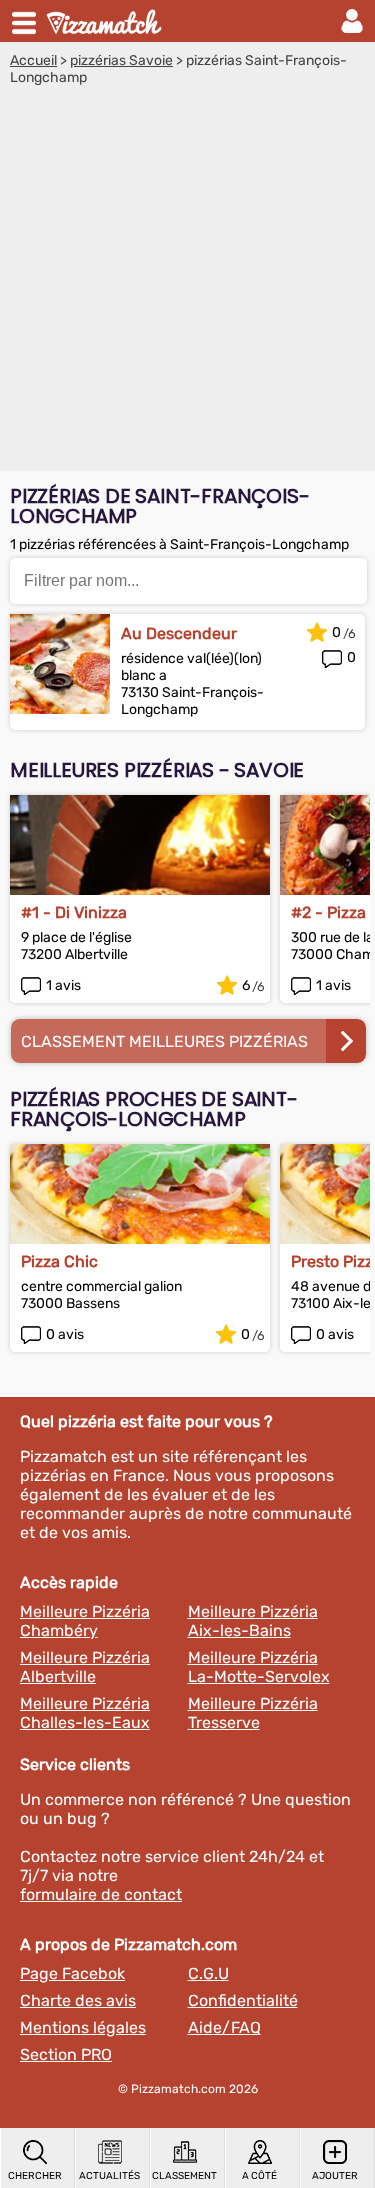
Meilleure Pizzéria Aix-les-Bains (253, 1621)
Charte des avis (78, 2000)
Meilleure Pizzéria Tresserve (253, 1713)
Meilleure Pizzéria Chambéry (85, 1621)
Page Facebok (72, 1973)
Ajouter (335, 2176)
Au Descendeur (179, 633)
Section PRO (66, 2054)
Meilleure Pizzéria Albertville (85, 1667)
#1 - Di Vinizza (74, 912)
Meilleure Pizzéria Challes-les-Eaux (85, 1713)
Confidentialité (243, 2000)
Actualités (109, 2176)
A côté (259, 2176)
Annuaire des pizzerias (106, 21)
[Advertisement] (187, 283)
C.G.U (208, 1973)
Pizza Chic (59, 1261)
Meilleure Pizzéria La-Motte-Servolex (259, 1667)
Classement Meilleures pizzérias (164, 1041)
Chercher (35, 2176)
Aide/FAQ (224, 2027)
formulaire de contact (101, 1894)
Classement (184, 2176)
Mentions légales (83, 2027)
